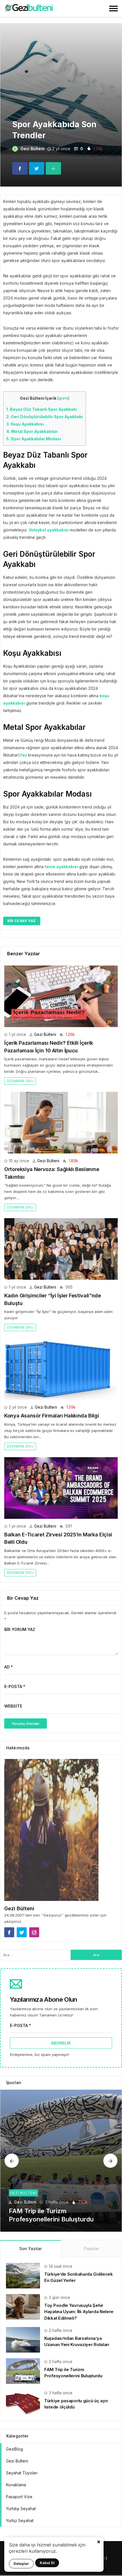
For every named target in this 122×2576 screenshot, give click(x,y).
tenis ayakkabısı (61, 867)
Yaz (23, 755)
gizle (63, 398)
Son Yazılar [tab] (30, 2249)
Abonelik (61, 2043)
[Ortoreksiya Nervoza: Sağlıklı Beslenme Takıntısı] (61, 1123)
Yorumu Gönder (26, 1723)
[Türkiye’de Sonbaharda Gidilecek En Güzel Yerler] (23, 2275)
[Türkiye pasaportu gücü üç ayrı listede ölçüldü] (23, 2402)
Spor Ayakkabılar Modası (34, 439)
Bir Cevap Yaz (22, 921)
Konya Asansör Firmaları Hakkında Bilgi (51, 1416)
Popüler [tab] (91, 2249)
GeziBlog (14, 2449)
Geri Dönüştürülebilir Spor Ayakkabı (45, 417)
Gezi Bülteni (32, 149)
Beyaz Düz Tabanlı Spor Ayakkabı (42, 409)
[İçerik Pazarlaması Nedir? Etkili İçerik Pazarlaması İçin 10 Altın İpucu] (61, 996)
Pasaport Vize (19, 2497)
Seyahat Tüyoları (22, 2473)
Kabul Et (47, 2563)
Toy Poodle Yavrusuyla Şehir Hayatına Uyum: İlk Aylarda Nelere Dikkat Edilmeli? (79, 2312)
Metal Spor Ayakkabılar (32, 431)
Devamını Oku (20, 1081)
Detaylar (21, 2564)
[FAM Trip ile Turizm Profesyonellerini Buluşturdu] (23, 2371)
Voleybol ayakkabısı (49, 530)
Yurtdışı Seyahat (21, 2509)
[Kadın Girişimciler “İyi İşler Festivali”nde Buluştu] (61, 1249)
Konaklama (16, 2485)
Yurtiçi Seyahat (20, 2520)
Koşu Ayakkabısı (25, 424)
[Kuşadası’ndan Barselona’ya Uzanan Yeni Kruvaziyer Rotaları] (23, 2339)
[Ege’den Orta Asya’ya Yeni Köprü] (61, 2161)
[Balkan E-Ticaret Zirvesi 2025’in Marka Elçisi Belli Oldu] (61, 1488)
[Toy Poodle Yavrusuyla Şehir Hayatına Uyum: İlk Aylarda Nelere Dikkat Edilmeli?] (23, 2306)
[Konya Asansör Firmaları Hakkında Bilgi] (61, 1369)
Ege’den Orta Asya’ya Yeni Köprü (58, 2219)
